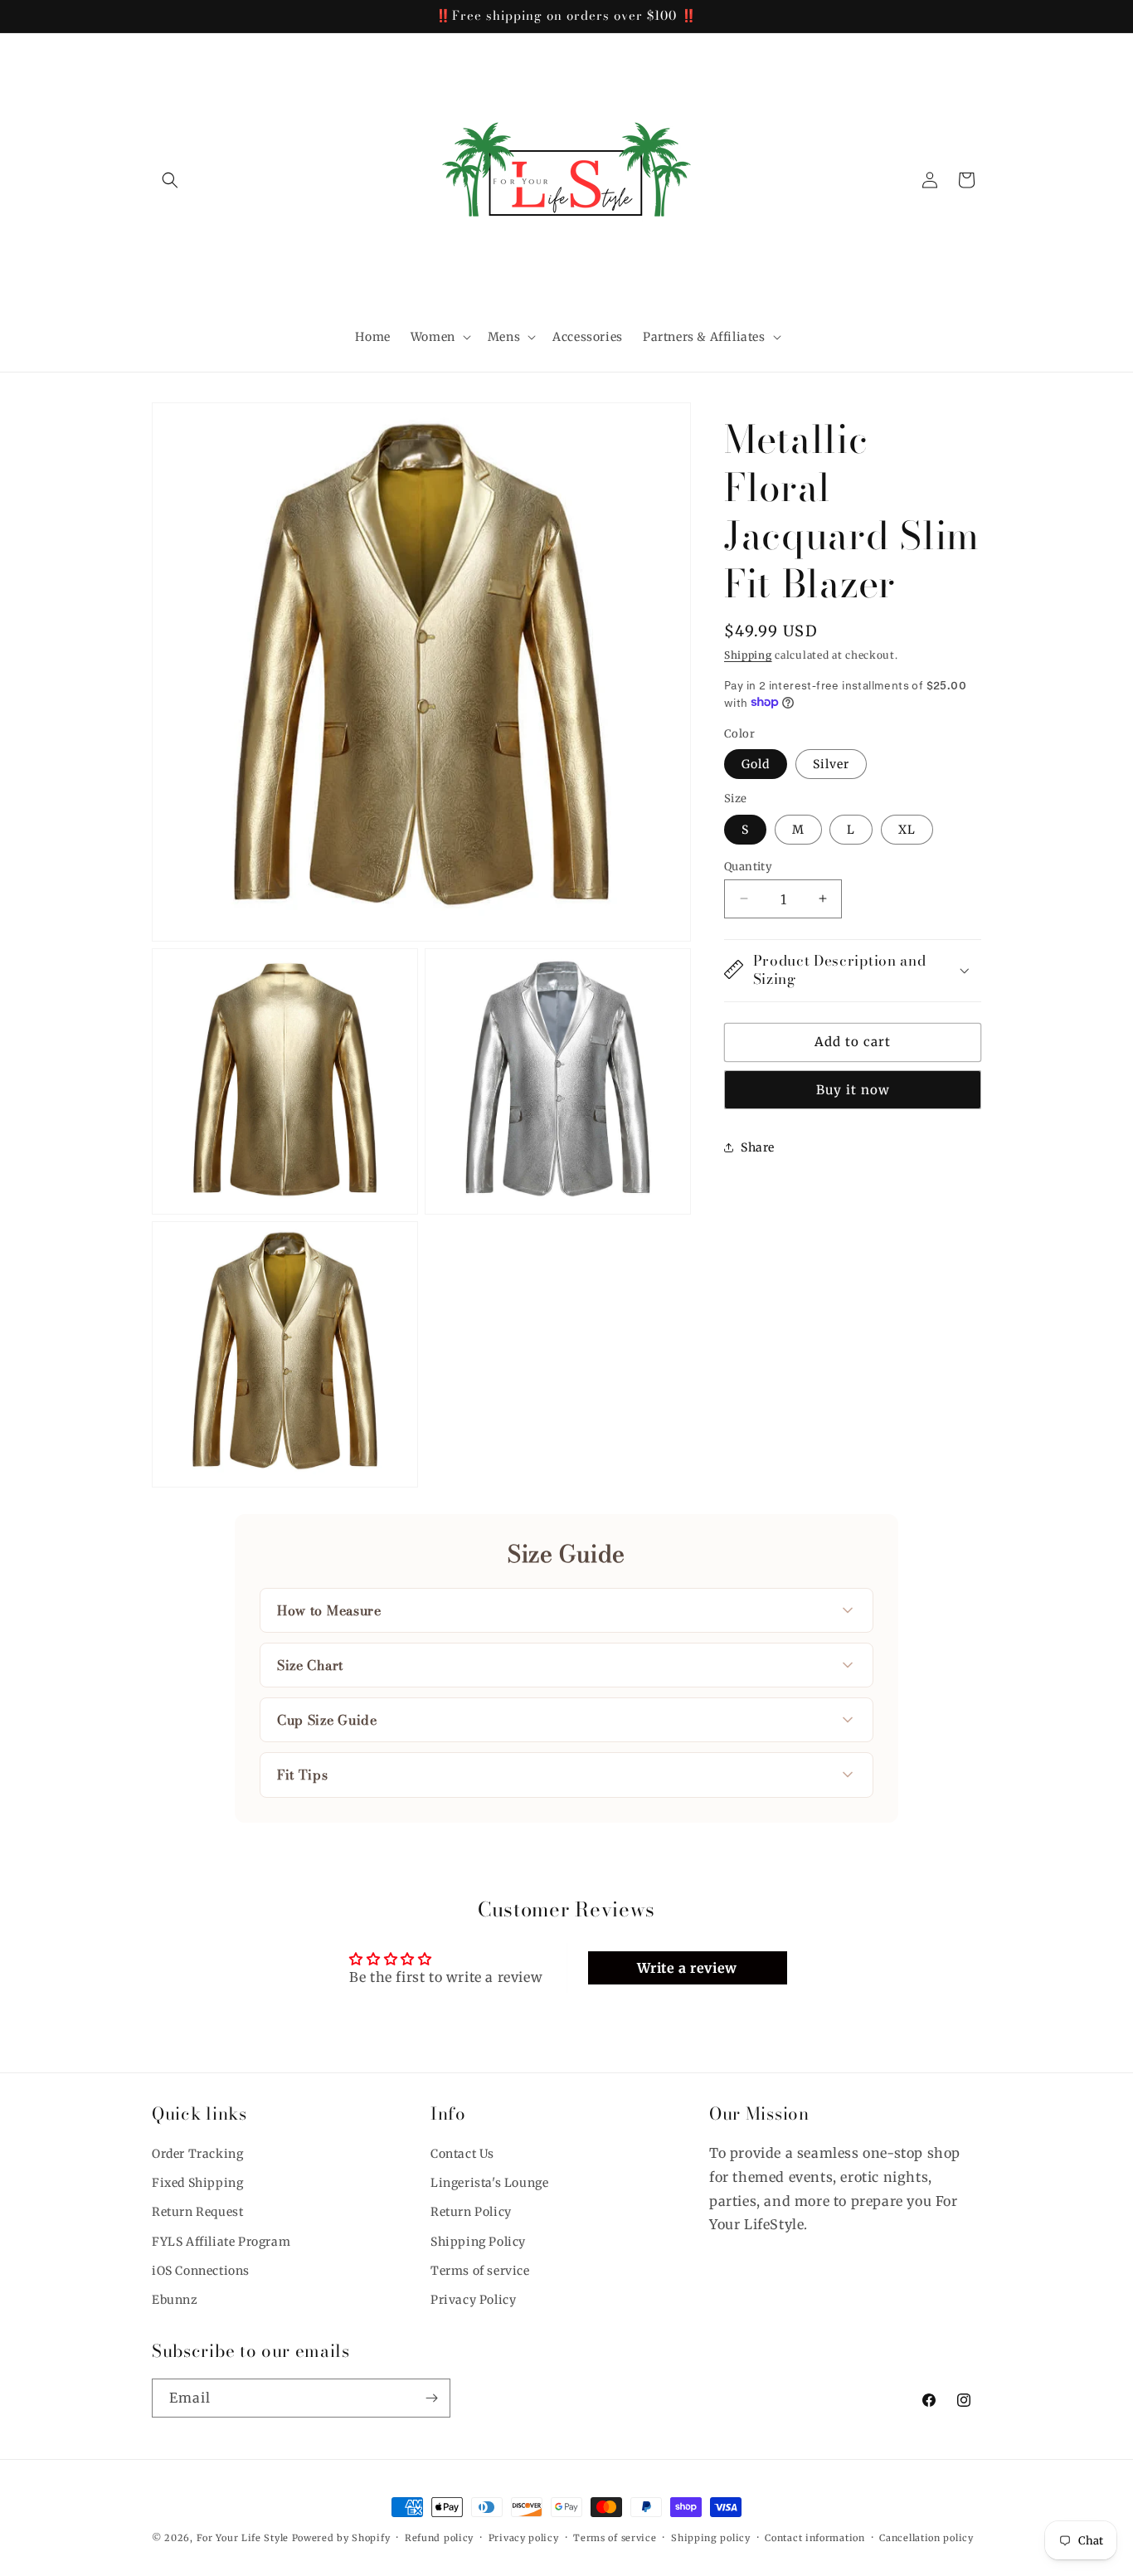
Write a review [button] (687, 1968)
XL (907, 829)
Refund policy (439, 2537)
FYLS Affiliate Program (221, 2242)
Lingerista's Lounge (489, 2184)
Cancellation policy (926, 2537)
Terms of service (480, 2271)
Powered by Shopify (341, 2538)
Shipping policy (711, 2537)
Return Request (197, 2213)
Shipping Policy (478, 2242)
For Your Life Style (243, 2538)
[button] (170, 180)
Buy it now (853, 1089)
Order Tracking (197, 2154)
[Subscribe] (431, 2398)
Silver (831, 763)
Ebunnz (175, 2300)
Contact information (814, 2537)
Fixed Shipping (197, 2184)
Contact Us (462, 2154)
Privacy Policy (473, 2300)
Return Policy (471, 2213)
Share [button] (758, 1147)
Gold (756, 763)
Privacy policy (524, 2537)
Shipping (748, 655)
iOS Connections (201, 2271)
